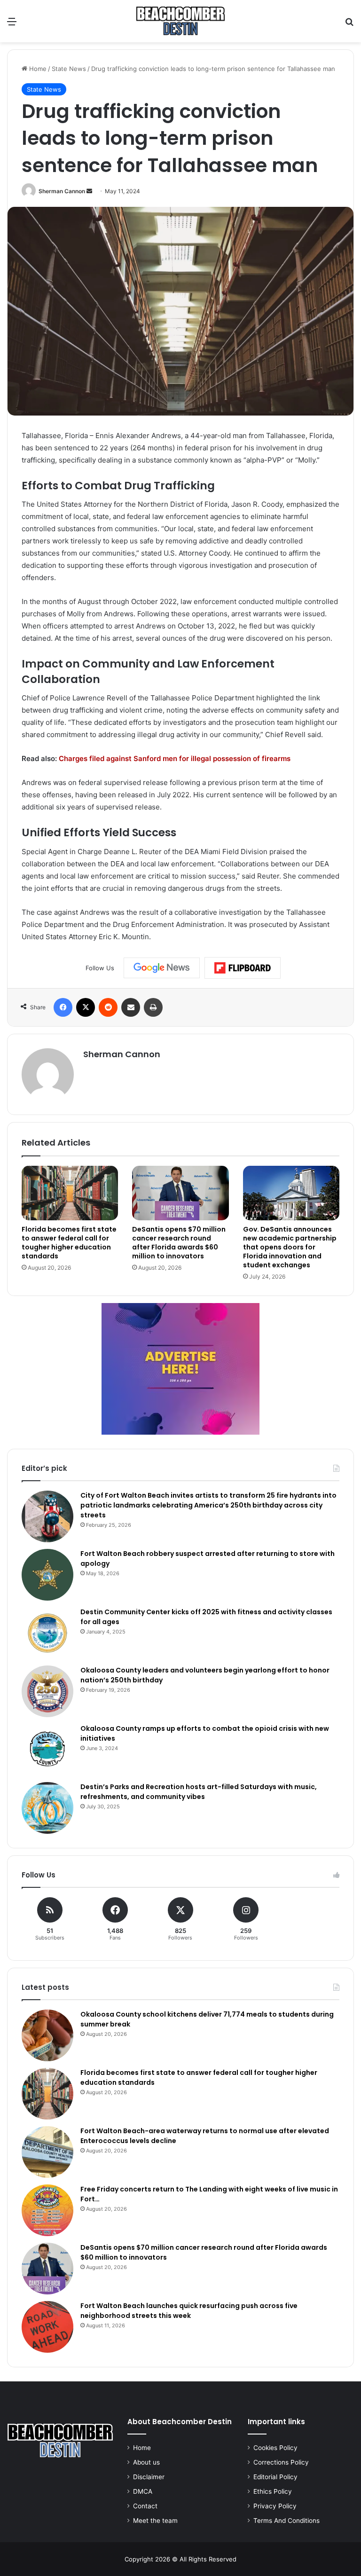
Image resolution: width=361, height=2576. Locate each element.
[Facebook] (63, 1007)
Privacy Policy (275, 2506)
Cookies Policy (275, 2448)
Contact (145, 2506)
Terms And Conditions (286, 2521)
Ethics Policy (273, 2491)
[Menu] (12, 25)
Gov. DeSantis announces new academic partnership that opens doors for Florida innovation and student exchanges (290, 1247)
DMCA (143, 2491)
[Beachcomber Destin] (180, 21)
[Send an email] (89, 191)
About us (146, 2462)
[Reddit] (108, 1007)
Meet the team (155, 2521)
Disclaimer (149, 2477)
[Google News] (162, 968)
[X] (86, 1007)
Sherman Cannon (62, 191)
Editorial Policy (275, 2477)
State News (69, 69)
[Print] (153, 1007)
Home (37, 69)
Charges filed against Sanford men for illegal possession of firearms (175, 758)
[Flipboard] (243, 968)
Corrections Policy (281, 2462)
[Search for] (349, 25)
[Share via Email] (131, 1007)
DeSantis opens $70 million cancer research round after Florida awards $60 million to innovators (179, 1243)
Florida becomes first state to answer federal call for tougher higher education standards (69, 1243)
